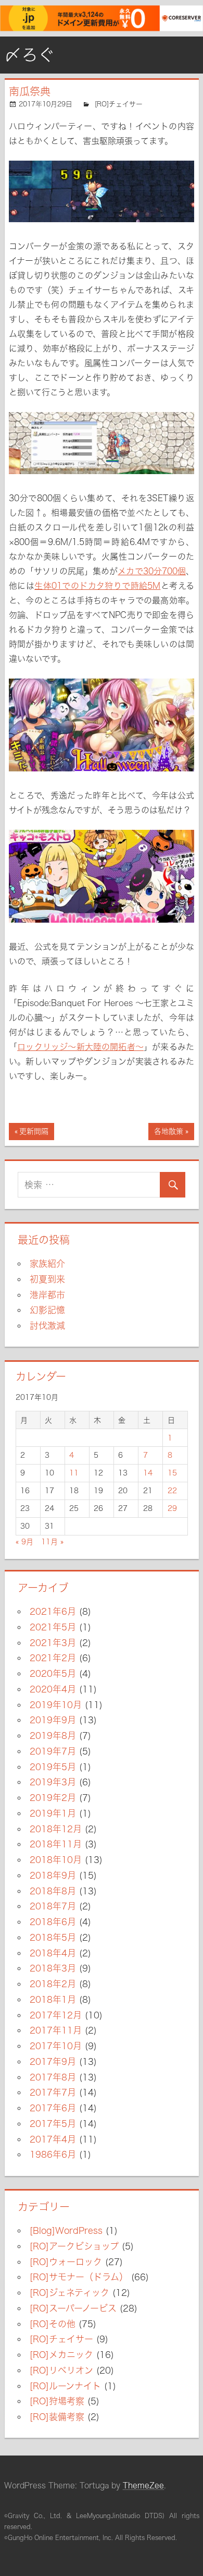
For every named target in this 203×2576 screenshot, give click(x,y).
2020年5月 (53, 1673)
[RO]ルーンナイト (65, 2386)
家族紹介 (47, 1263)
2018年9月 (53, 1875)
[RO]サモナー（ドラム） (79, 2277)
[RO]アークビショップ (74, 2246)
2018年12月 (56, 1829)
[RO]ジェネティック (69, 2293)
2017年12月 (56, 2015)
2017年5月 (53, 2124)
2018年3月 (53, 1968)
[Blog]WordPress (66, 2230)
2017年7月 (53, 2092)
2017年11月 (56, 2030)
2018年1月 (53, 1999)
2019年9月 (53, 1720)
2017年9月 (53, 2061)
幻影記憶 (47, 1310)
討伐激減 (47, 1326)
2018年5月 (53, 1937)
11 (74, 1473)
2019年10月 (56, 1705)
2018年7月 (53, 1906)
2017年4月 (53, 2139)
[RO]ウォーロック (66, 2262)
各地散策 (169, 1134)
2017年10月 (56, 2046)
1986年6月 (53, 2154)
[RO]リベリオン (61, 2370)
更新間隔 (34, 1134)
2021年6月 (53, 1611)
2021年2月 (53, 1658)
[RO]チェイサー (119, 104)
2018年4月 (53, 1953)
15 (172, 1473)
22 (172, 1491)
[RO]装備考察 (57, 2417)
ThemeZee (143, 2486)
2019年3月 (53, 1782)
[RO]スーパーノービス (73, 2308)
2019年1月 (53, 1813)
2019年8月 (53, 1736)
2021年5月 (53, 1627)
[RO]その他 (53, 2324)
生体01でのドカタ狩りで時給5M (97, 586)
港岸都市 (47, 1295)
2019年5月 (53, 1767)
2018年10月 (56, 1860)
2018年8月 (53, 1891)
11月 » (52, 1542)
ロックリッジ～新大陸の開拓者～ (80, 1047)
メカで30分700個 (152, 571)
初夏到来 (47, 1279)
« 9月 (24, 1542)
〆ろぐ (30, 55)
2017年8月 (53, 2077)
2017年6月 (53, 2108)
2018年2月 (53, 1984)
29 (172, 1508)
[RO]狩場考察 (57, 2401)
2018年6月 (53, 1922)
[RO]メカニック (61, 2355)
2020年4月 (53, 1689)
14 (148, 1473)
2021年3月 (53, 1643)
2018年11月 (56, 1844)
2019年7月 (53, 1751)
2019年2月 (53, 1798)
